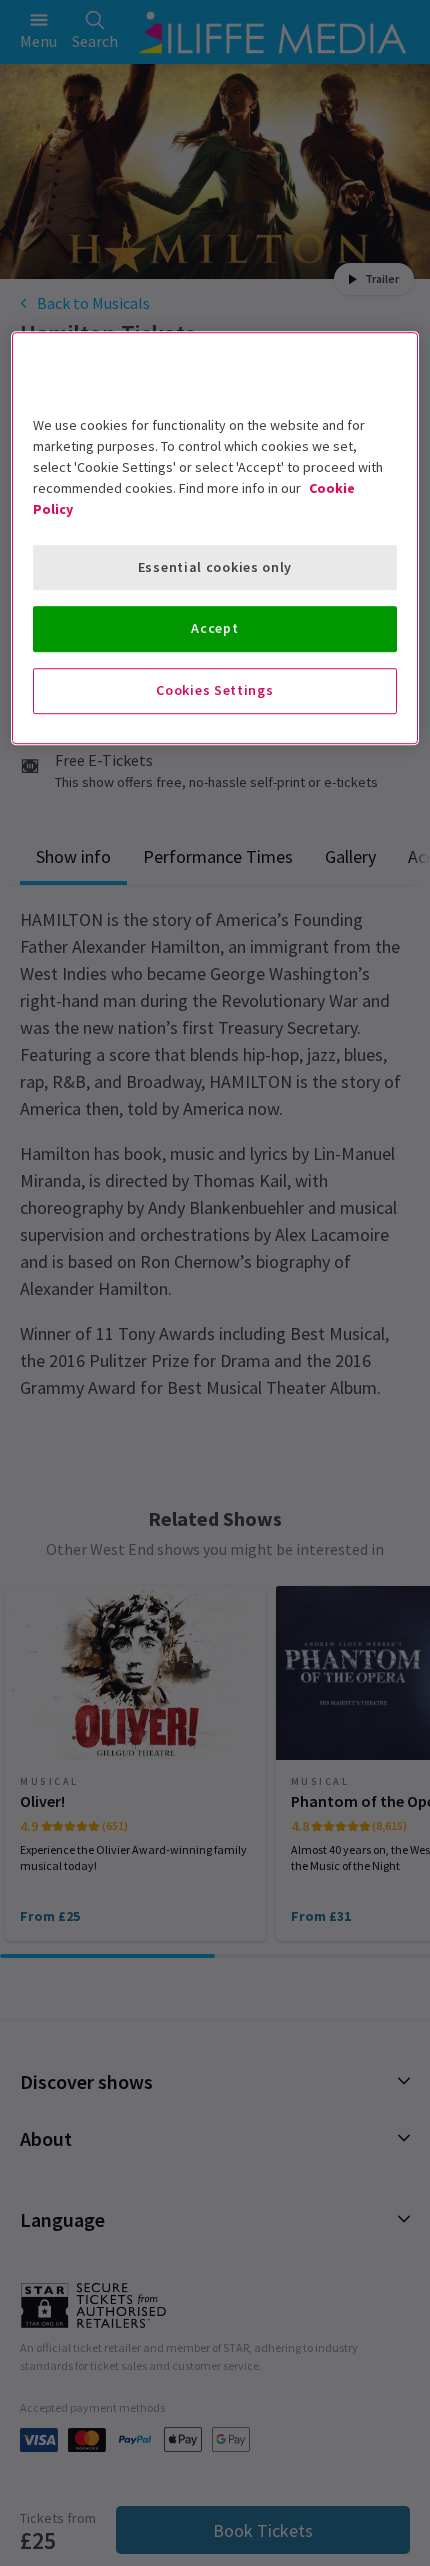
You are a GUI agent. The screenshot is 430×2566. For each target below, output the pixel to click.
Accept (214, 629)
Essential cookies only (215, 567)
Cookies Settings (214, 690)
